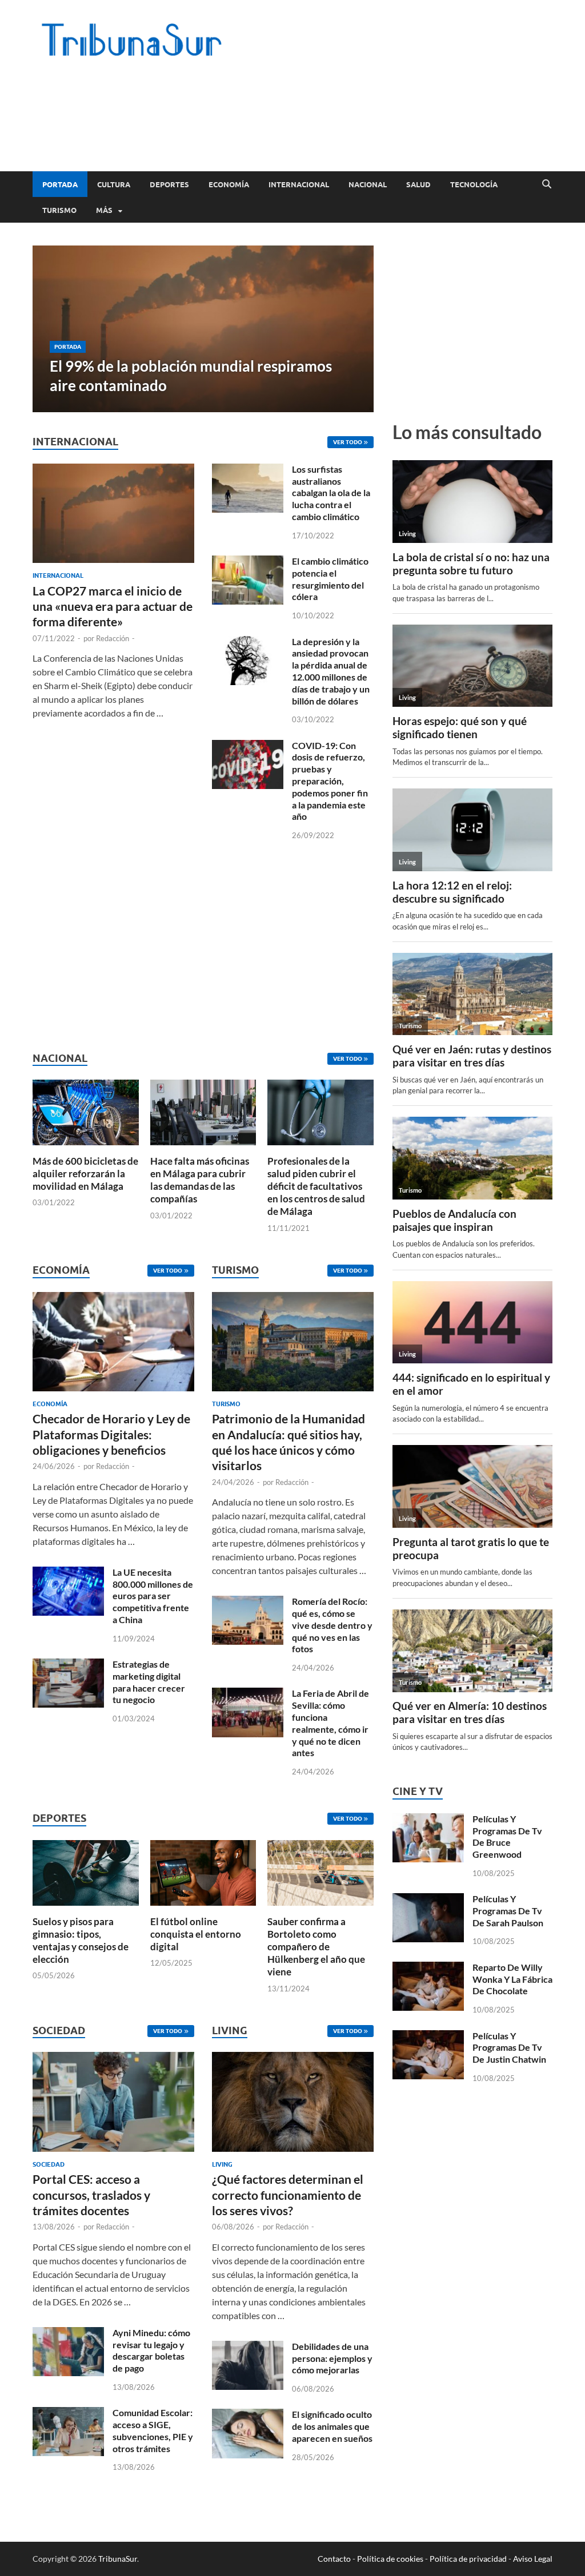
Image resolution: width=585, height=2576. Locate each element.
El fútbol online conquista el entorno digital (196, 1934)
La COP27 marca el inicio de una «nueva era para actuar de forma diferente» (113, 606)
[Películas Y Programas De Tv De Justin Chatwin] (428, 2037)
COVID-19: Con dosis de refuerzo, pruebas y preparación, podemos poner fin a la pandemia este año (330, 781)
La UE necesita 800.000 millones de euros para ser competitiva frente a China (153, 1596)
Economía (229, 184)
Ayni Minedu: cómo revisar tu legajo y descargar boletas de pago (151, 2350)
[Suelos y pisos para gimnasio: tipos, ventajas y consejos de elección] (86, 1871)
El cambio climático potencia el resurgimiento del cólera (330, 579)
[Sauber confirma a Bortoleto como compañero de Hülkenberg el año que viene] (320, 1871)
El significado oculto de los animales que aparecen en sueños (332, 2426)
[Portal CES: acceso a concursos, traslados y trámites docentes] (113, 2105)
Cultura (114, 184)
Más (104, 210)
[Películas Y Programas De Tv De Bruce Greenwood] (428, 1820)
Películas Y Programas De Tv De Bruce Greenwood (507, 1836)
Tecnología (474, 184)
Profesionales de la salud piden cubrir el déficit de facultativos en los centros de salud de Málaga (316, 1186)
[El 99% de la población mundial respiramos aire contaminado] (203, 329)
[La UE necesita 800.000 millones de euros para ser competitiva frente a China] (68, 1573)
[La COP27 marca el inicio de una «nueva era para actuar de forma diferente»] (113, 470)
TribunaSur (118, 2559)
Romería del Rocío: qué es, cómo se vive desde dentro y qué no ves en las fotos (332, 1625)
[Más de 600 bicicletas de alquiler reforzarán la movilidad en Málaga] (86, 1111)
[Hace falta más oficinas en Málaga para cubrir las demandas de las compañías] (203, 1111)
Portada (60, 184)
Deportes (169, 184)
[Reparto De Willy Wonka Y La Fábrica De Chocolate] (428, 1968)
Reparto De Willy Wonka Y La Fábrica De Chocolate (512, 1979)
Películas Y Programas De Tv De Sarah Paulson (508, 1911)
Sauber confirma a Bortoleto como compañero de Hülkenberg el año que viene (316, 1947)
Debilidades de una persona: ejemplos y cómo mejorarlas (332, 2358)
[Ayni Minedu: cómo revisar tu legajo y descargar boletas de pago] (68, 2334)
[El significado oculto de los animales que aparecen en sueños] (248, 2415)
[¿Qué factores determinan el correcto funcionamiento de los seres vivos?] (293, 2105)
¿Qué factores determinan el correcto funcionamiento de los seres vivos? (288, 2195)
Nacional (368, 184)
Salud (418, 184)
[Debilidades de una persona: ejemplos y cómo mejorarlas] (248, 2347)
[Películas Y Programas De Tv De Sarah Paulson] (428, 1900)
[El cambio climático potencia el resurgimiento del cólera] (248, 562)
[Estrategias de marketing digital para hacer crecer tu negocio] (68, 1665)
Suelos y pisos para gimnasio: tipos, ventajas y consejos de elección (81, 1940)
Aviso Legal (533, 2559)
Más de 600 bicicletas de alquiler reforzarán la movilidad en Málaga (85, 1174)
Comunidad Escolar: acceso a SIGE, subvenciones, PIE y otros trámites (153, 2430)
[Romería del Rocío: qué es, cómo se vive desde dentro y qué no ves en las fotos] (248, 1602)
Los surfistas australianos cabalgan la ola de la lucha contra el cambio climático (331, 493)
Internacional (299, 184)
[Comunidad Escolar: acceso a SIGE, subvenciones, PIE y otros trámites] (68, 2414)
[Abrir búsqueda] (547, 184)
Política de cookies (390, 2559)
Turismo (59, 210)
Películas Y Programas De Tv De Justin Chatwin (509, 2048)
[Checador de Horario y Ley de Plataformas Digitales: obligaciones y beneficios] (113, 1345)
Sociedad (49, 2164)
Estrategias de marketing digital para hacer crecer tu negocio (149, 1682)
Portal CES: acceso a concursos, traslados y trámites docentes (91, 2195)
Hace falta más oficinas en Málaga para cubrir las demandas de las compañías (200, 1180)
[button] (355, 329)
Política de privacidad (468, 2559)
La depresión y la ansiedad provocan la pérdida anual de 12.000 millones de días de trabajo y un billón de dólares (331, 671)
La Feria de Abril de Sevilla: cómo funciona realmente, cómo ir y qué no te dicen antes (330, 1723)
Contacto (334, 2559)
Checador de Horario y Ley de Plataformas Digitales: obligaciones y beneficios (111, 1434)
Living (222, 2164)
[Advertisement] (344, 126)
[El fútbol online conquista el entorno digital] (203, 1871)
